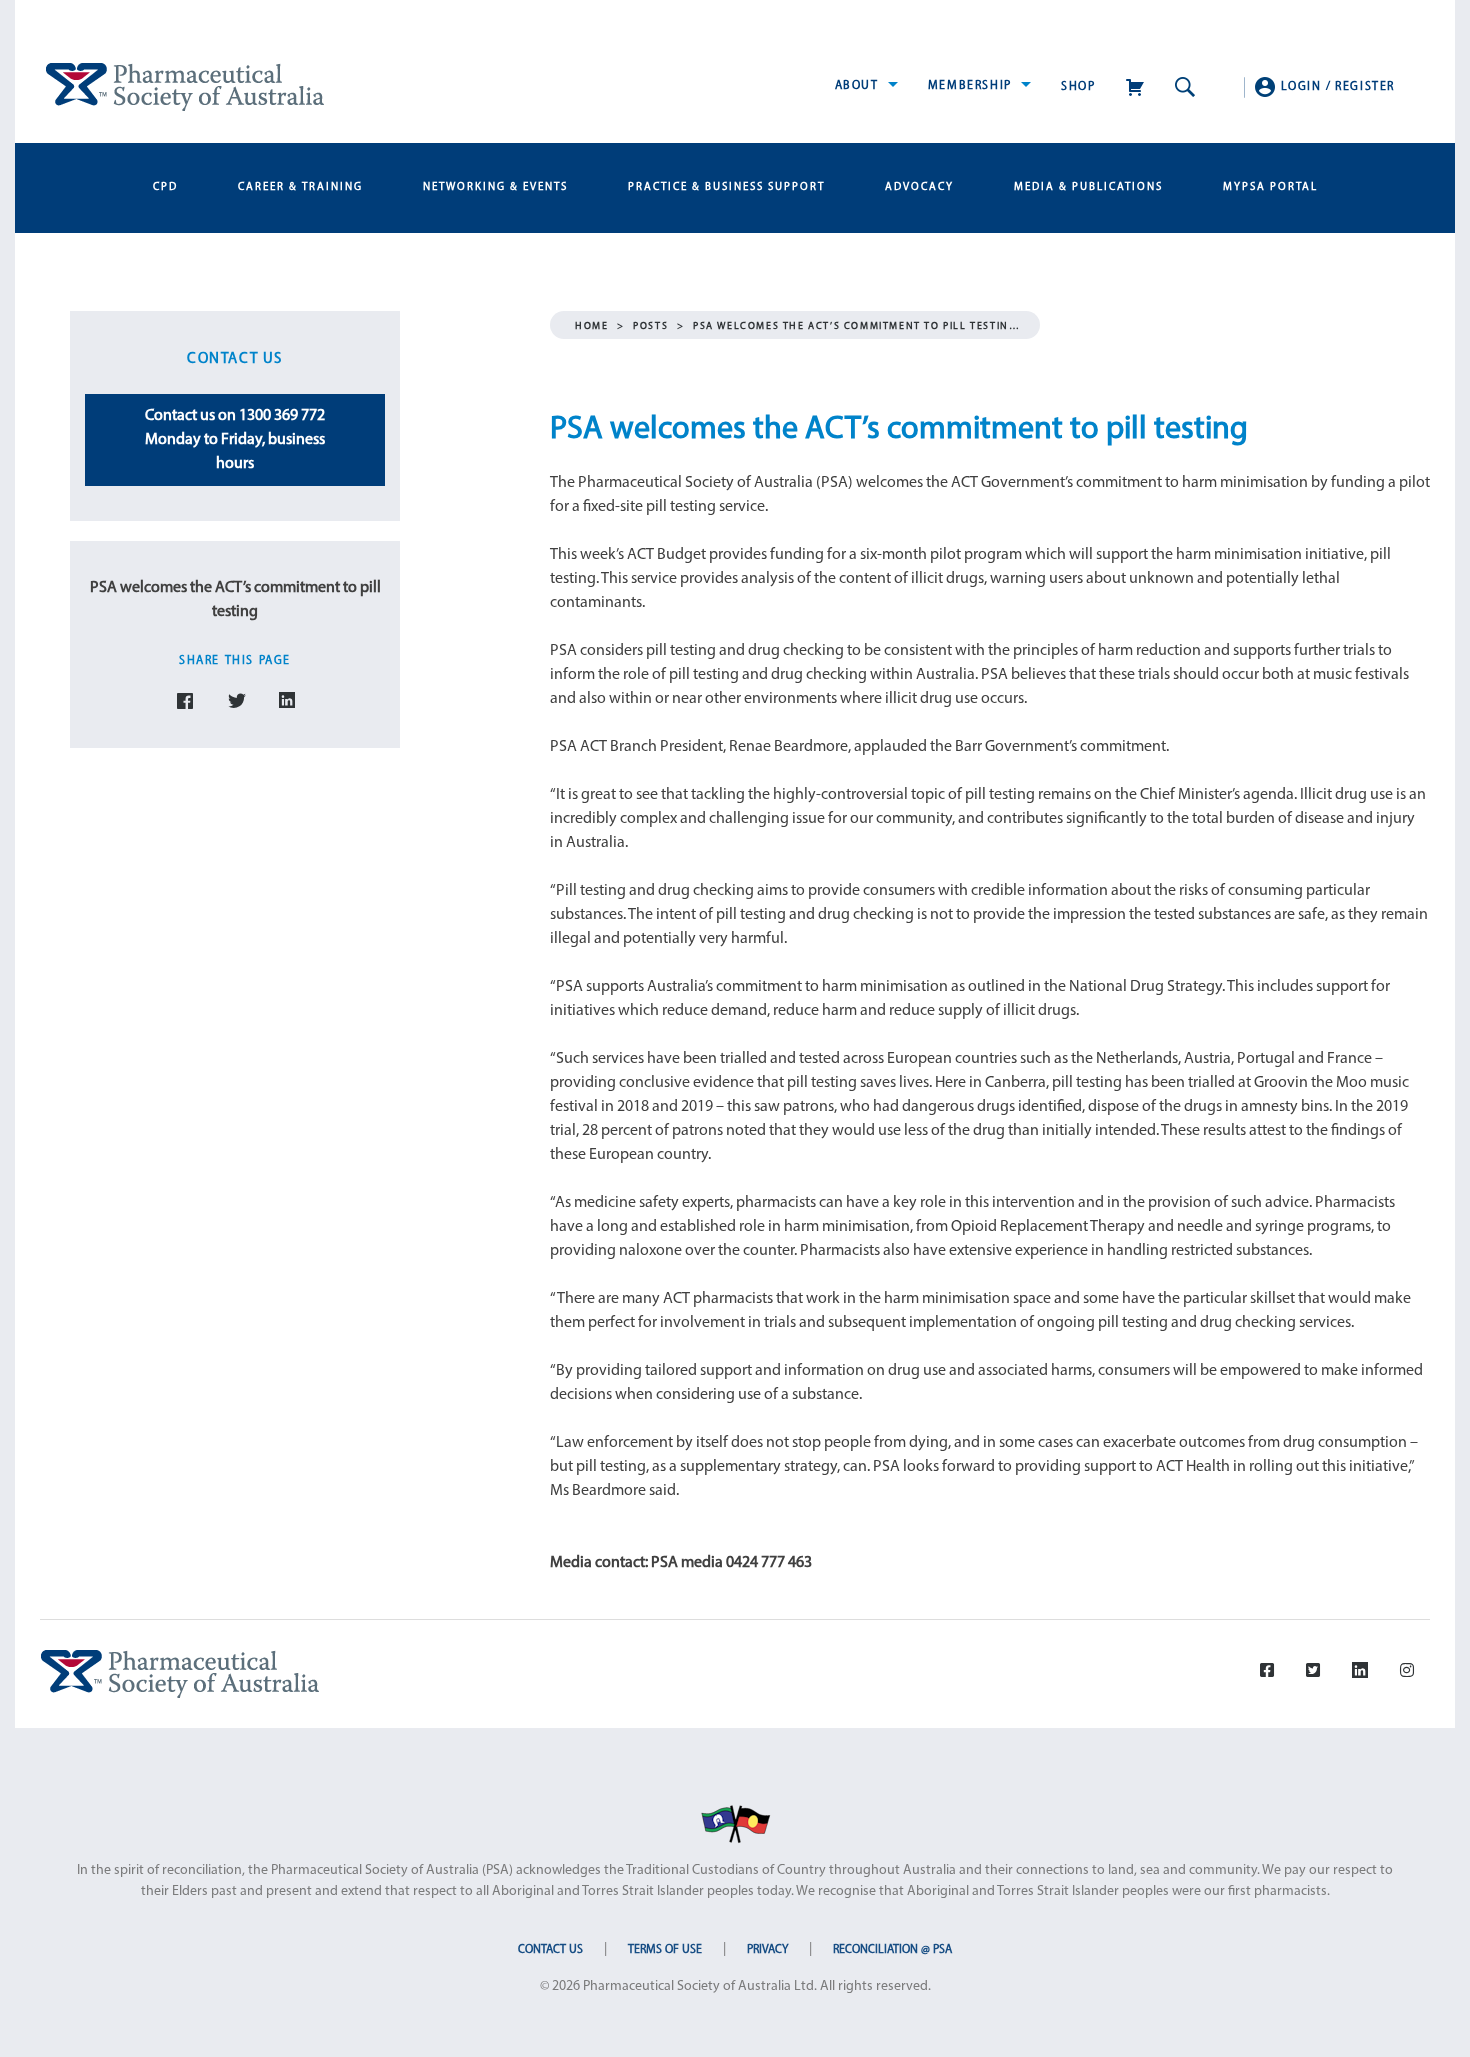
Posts (650, 326)
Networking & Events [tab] (495, 187)
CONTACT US (550, 1950)
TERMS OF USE (665, 1950)
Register (1365, 87)
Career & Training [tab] (300, 187)
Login (1301, 87)
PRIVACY (767, 1950)
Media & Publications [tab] (1088, 187)
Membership (972, 86)
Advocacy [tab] (919, 187)
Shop (1078, 87)
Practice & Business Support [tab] (726, 187)
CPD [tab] (165, 187)
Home (591, 326)
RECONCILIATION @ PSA (892, 1950)
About (859, 86)
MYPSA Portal (1270, 187)
